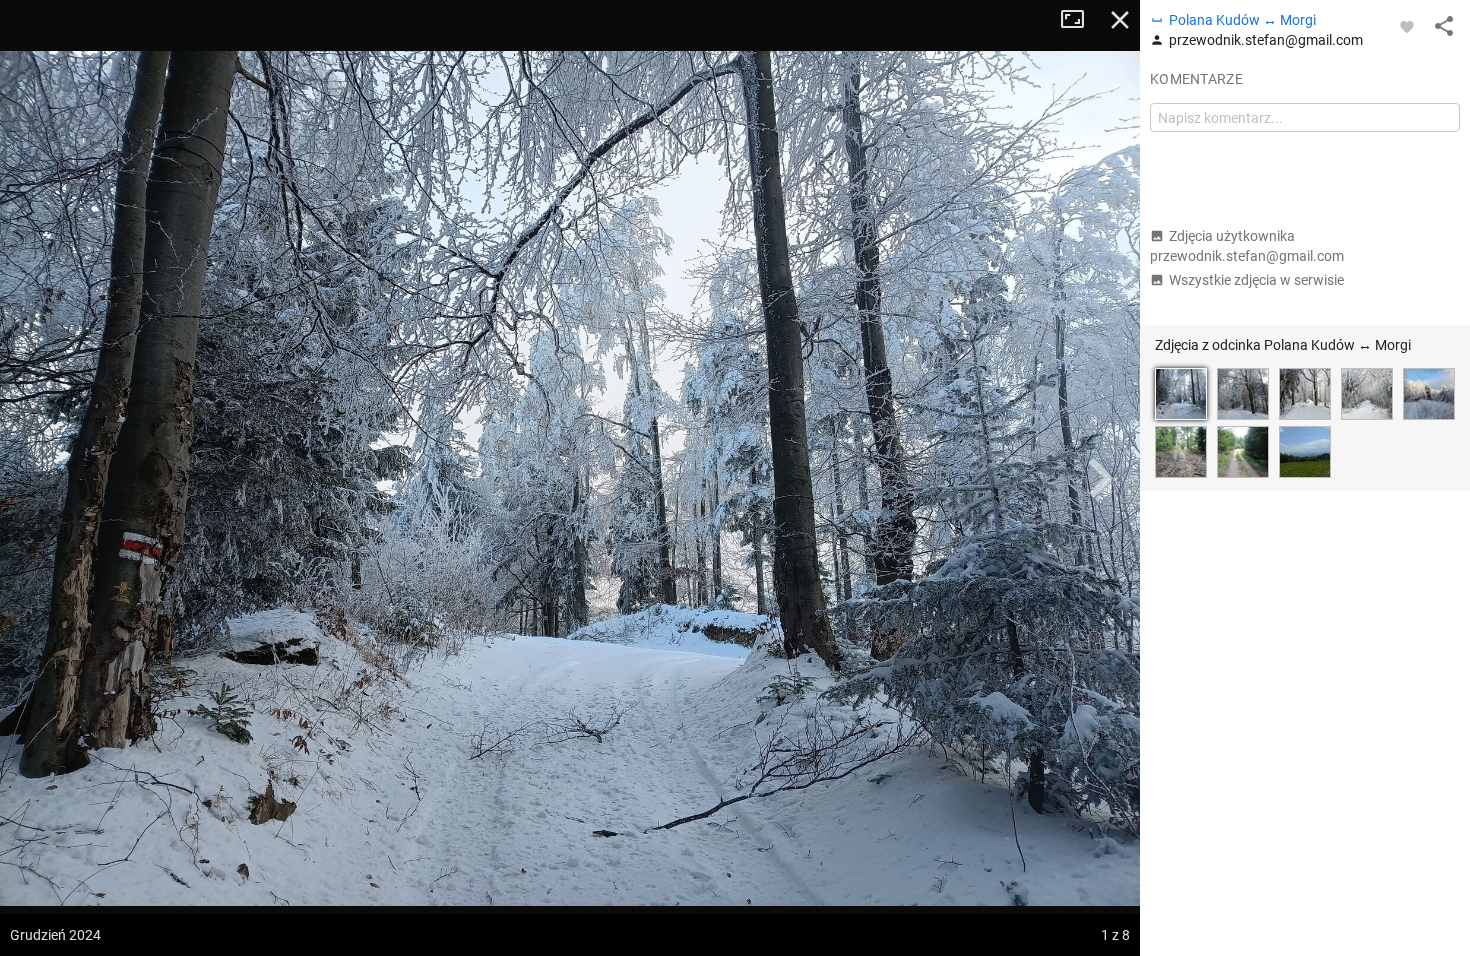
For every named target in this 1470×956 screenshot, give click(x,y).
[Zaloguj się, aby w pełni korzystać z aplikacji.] (1407, 26)
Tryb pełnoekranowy (1080, 20)
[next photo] (1100, 478)
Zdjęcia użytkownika (1247, 246)
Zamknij (1120, 20)
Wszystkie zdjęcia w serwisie (1256, 280)
